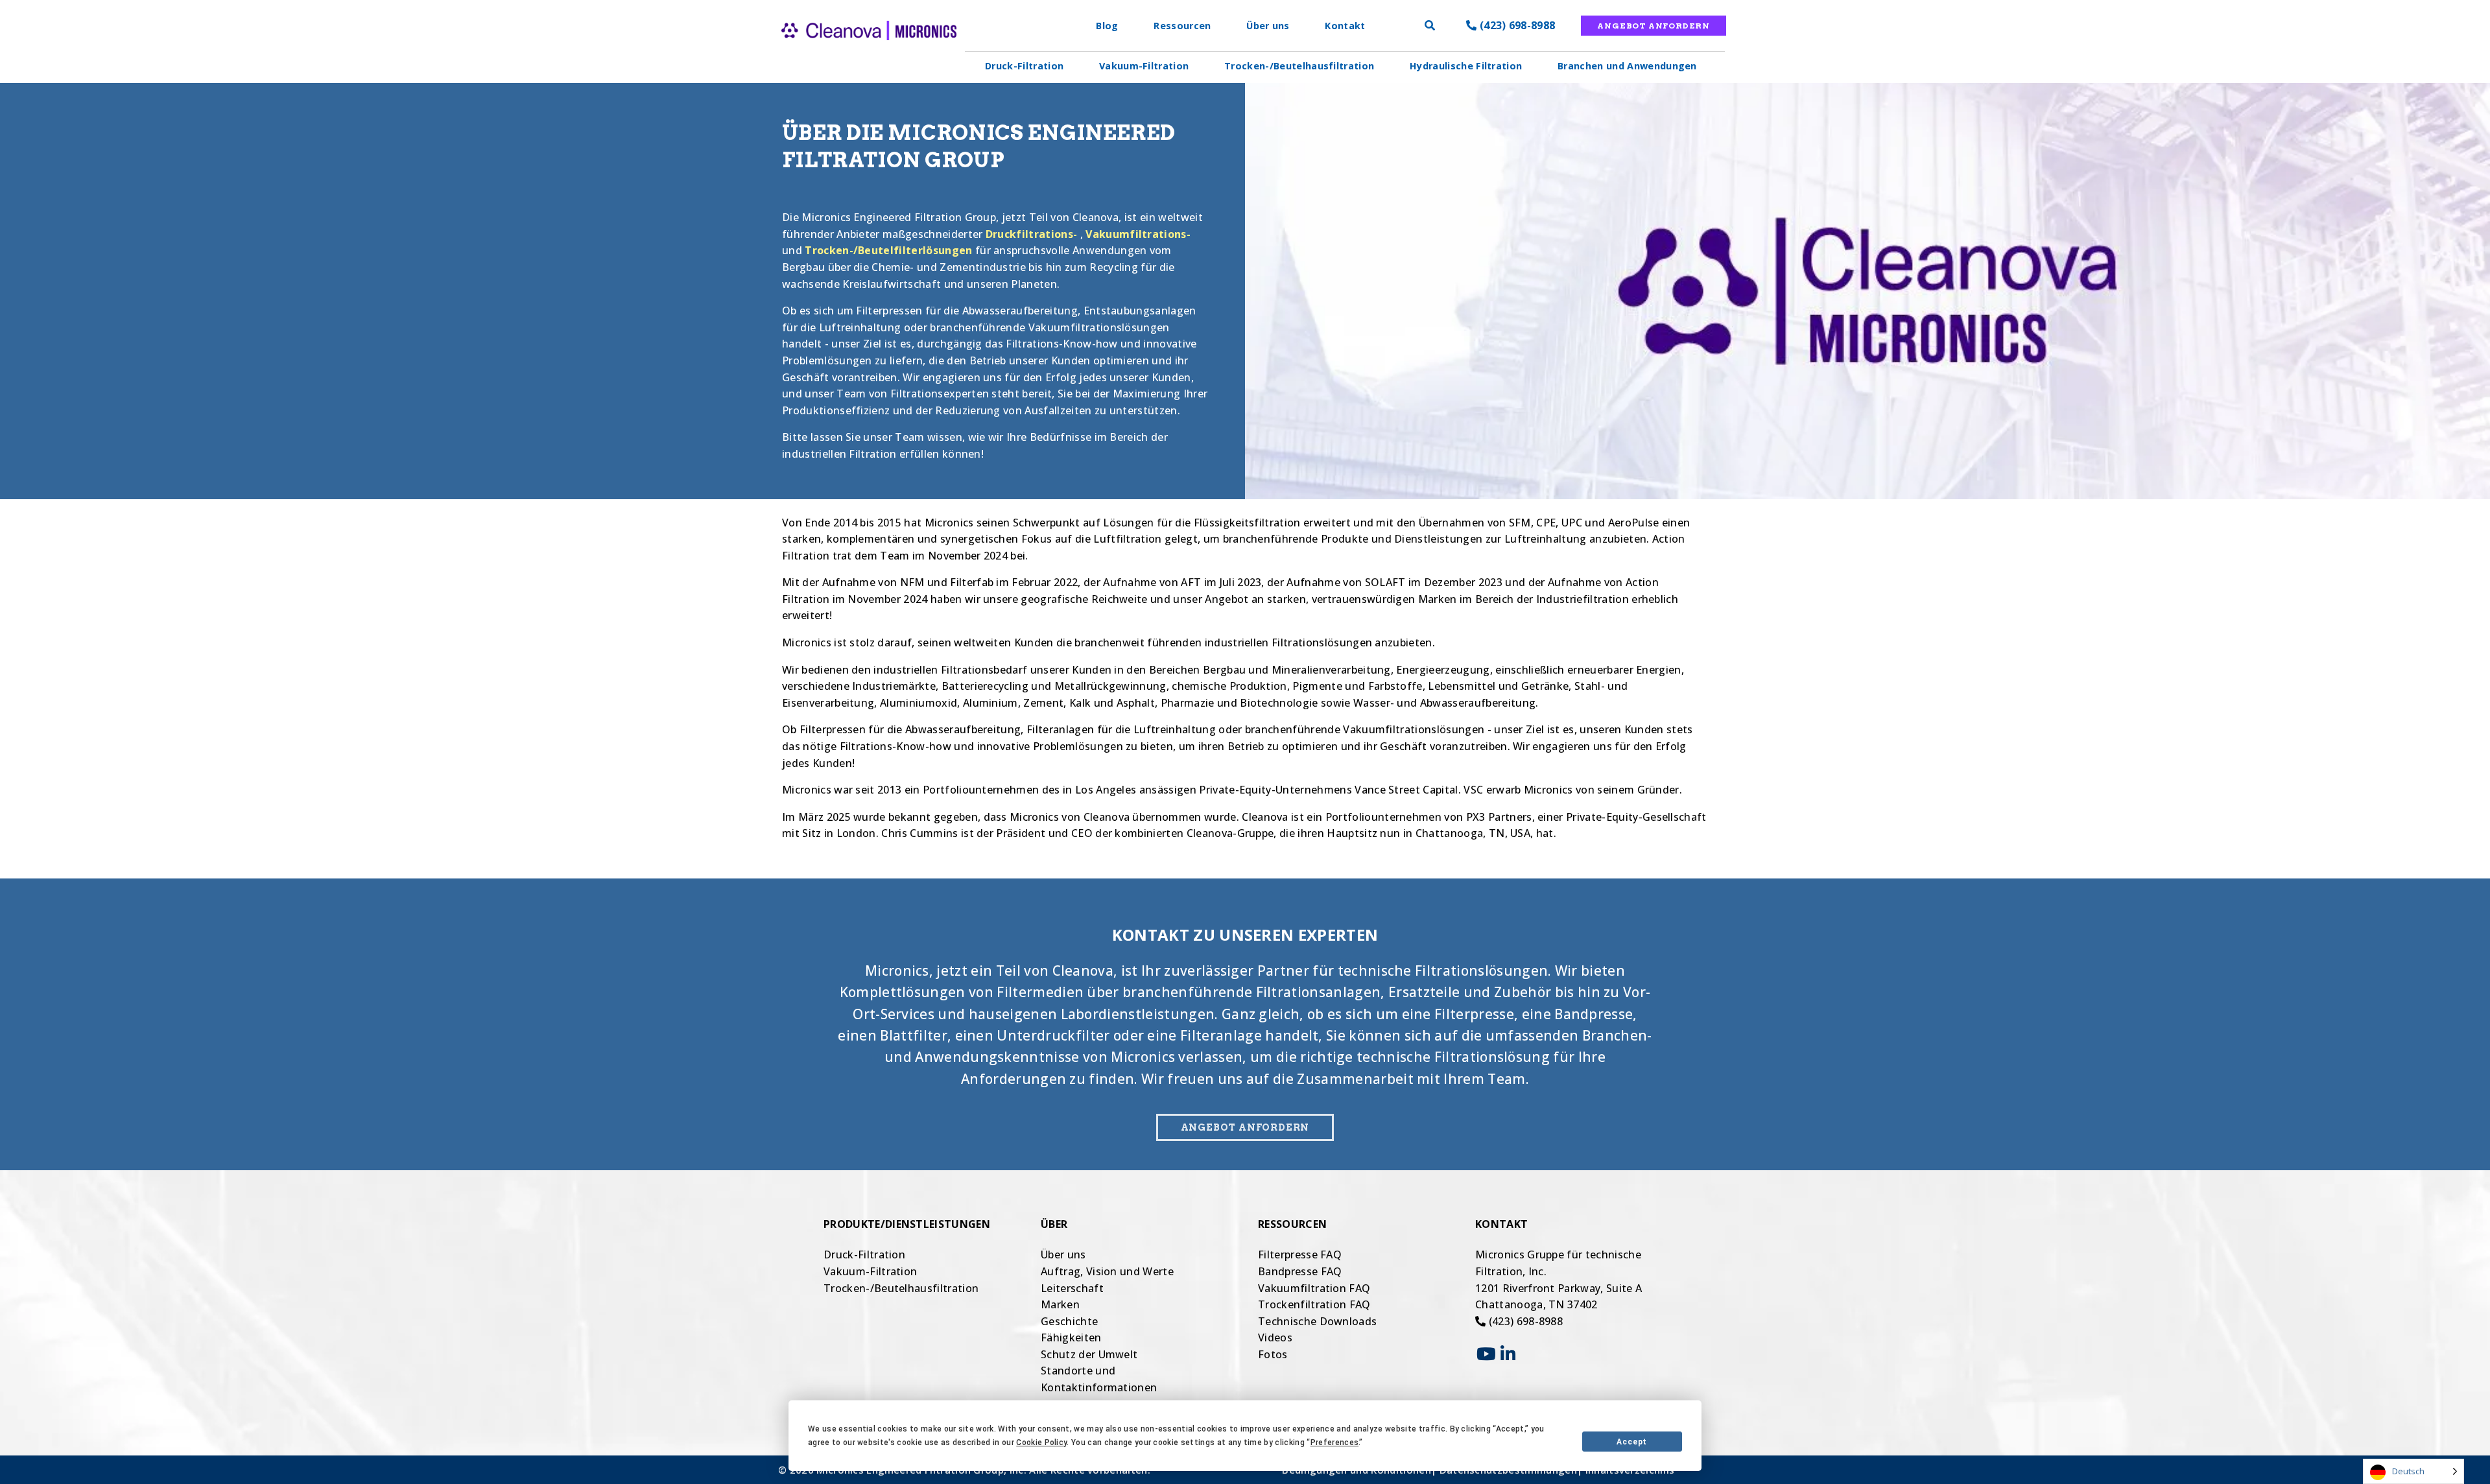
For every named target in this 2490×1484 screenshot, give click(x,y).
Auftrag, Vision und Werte (1107, 1271)
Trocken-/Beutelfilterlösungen (888, 250)
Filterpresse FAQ (1300, 1254)
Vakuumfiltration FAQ (1314, 1288)
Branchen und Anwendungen (1627, 66)
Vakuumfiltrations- (1138, 234)
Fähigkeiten (1071, 1337)
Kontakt (1345, 26)
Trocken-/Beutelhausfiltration (1299, 66)
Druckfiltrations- (1031, 234)
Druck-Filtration (1024, 66)
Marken (1060, 1304)
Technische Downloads (1317, 1321)
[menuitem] (1025, 66)
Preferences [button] (1335, 1443)
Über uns (1268, 26)
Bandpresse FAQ (1300, 1271)
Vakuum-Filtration (1144, 66)
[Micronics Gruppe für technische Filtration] (846, 52)
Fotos (1273, 1354)
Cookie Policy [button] (1041, 1443)
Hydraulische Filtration (1466, 66)
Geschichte (1069, 1321)
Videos (1275, 1337)
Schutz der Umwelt (1089, 1354)
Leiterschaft (1072, 1288)
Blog (1107, 26)
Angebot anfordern (1654, 26)
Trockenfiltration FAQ (1314, 1304)
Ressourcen (1182, 26)
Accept (1632, 1442)
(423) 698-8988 (1516, 25)
